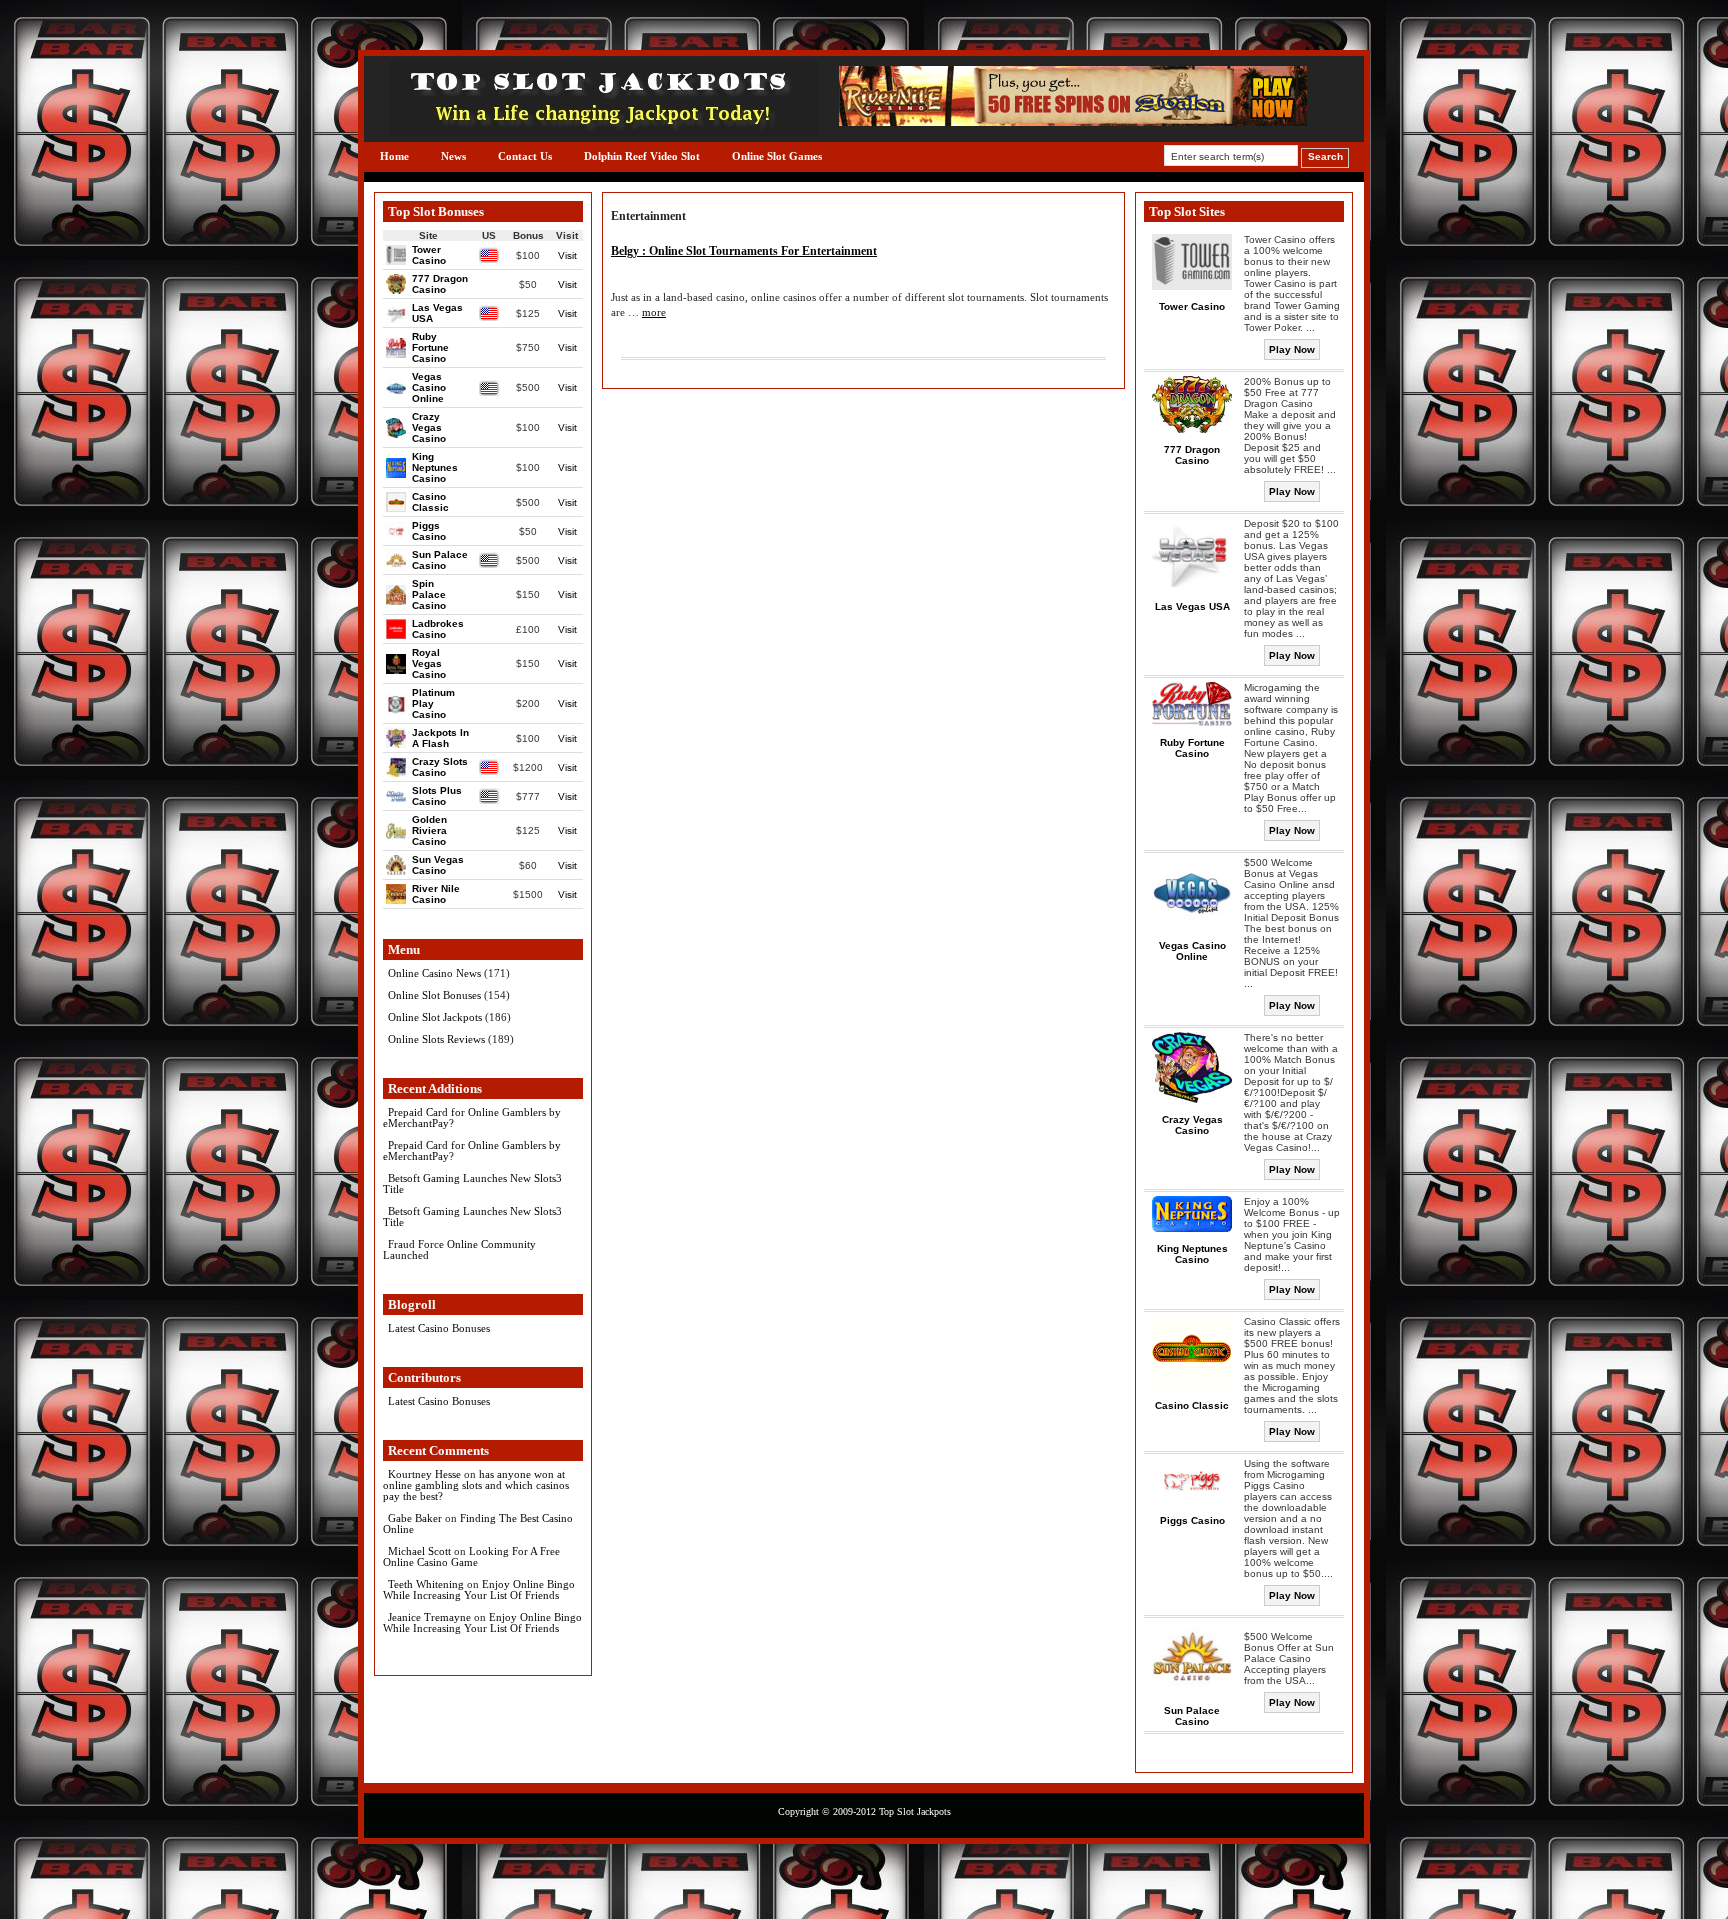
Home (394, 156)
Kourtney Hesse (424, 1474)
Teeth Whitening (426, 1584)
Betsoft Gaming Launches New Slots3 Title (472, 1183)
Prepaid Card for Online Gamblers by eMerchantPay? (472, 1117)
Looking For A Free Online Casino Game (471, 1556)
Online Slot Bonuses (434, 995)
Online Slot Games (777, 156)
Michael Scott (419, 1551)
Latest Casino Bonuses (439, 1328)
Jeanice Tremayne (429, 1617)
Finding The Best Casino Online (478, 1523)
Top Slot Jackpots (915, 1811)
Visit (567, 255)
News (453, 156)
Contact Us (525, 156)
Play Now (1292, 349)
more (654, 312)
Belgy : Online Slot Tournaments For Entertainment (744, 251)
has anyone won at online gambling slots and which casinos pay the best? (476, 1485)
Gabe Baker (415, 1518)
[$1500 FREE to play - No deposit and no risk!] (1073, 121)
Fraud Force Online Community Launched (459, 1249)
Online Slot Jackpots (435, 1017)
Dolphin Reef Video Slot (642, 156)
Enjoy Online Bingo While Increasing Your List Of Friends (479, 1589)
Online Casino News (434, 973)
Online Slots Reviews (436, 1039)
